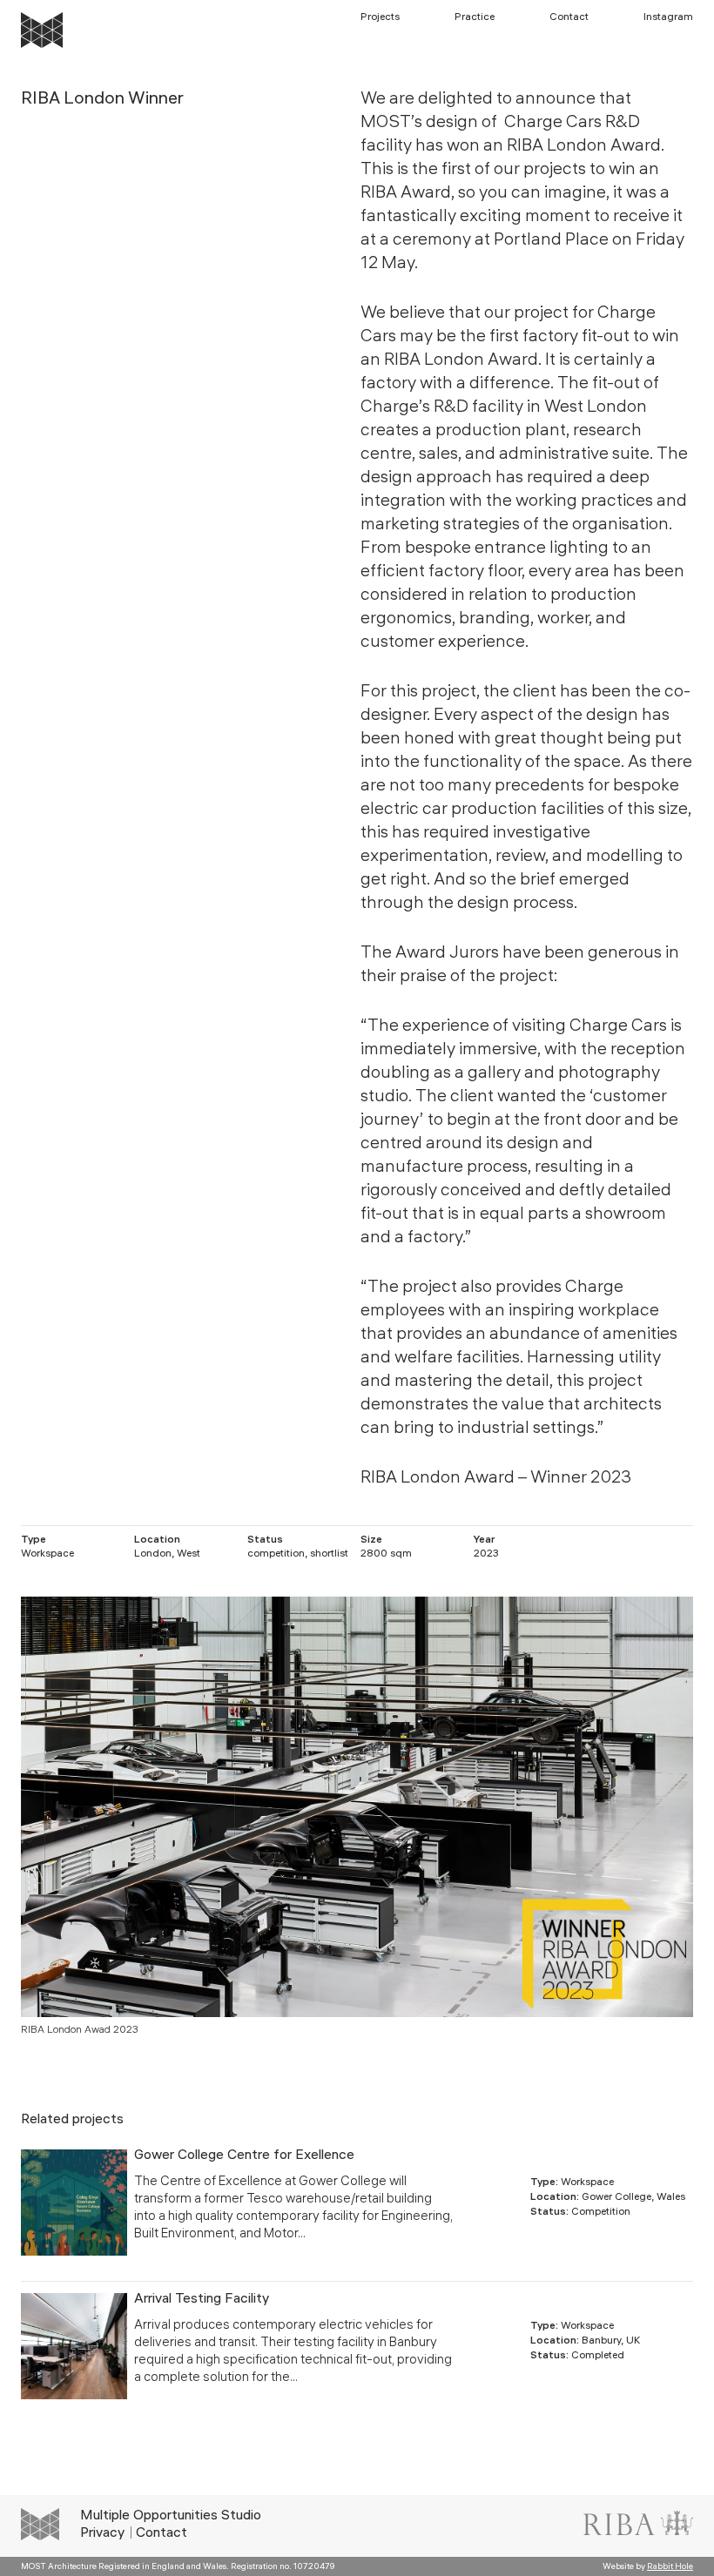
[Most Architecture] (42, 30)
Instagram (668, 18)
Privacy (102, 2534)
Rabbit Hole (670, 2567)
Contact (569, 18)
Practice (475, 18)
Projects (380, 18)
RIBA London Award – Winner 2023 (496, 1479)
